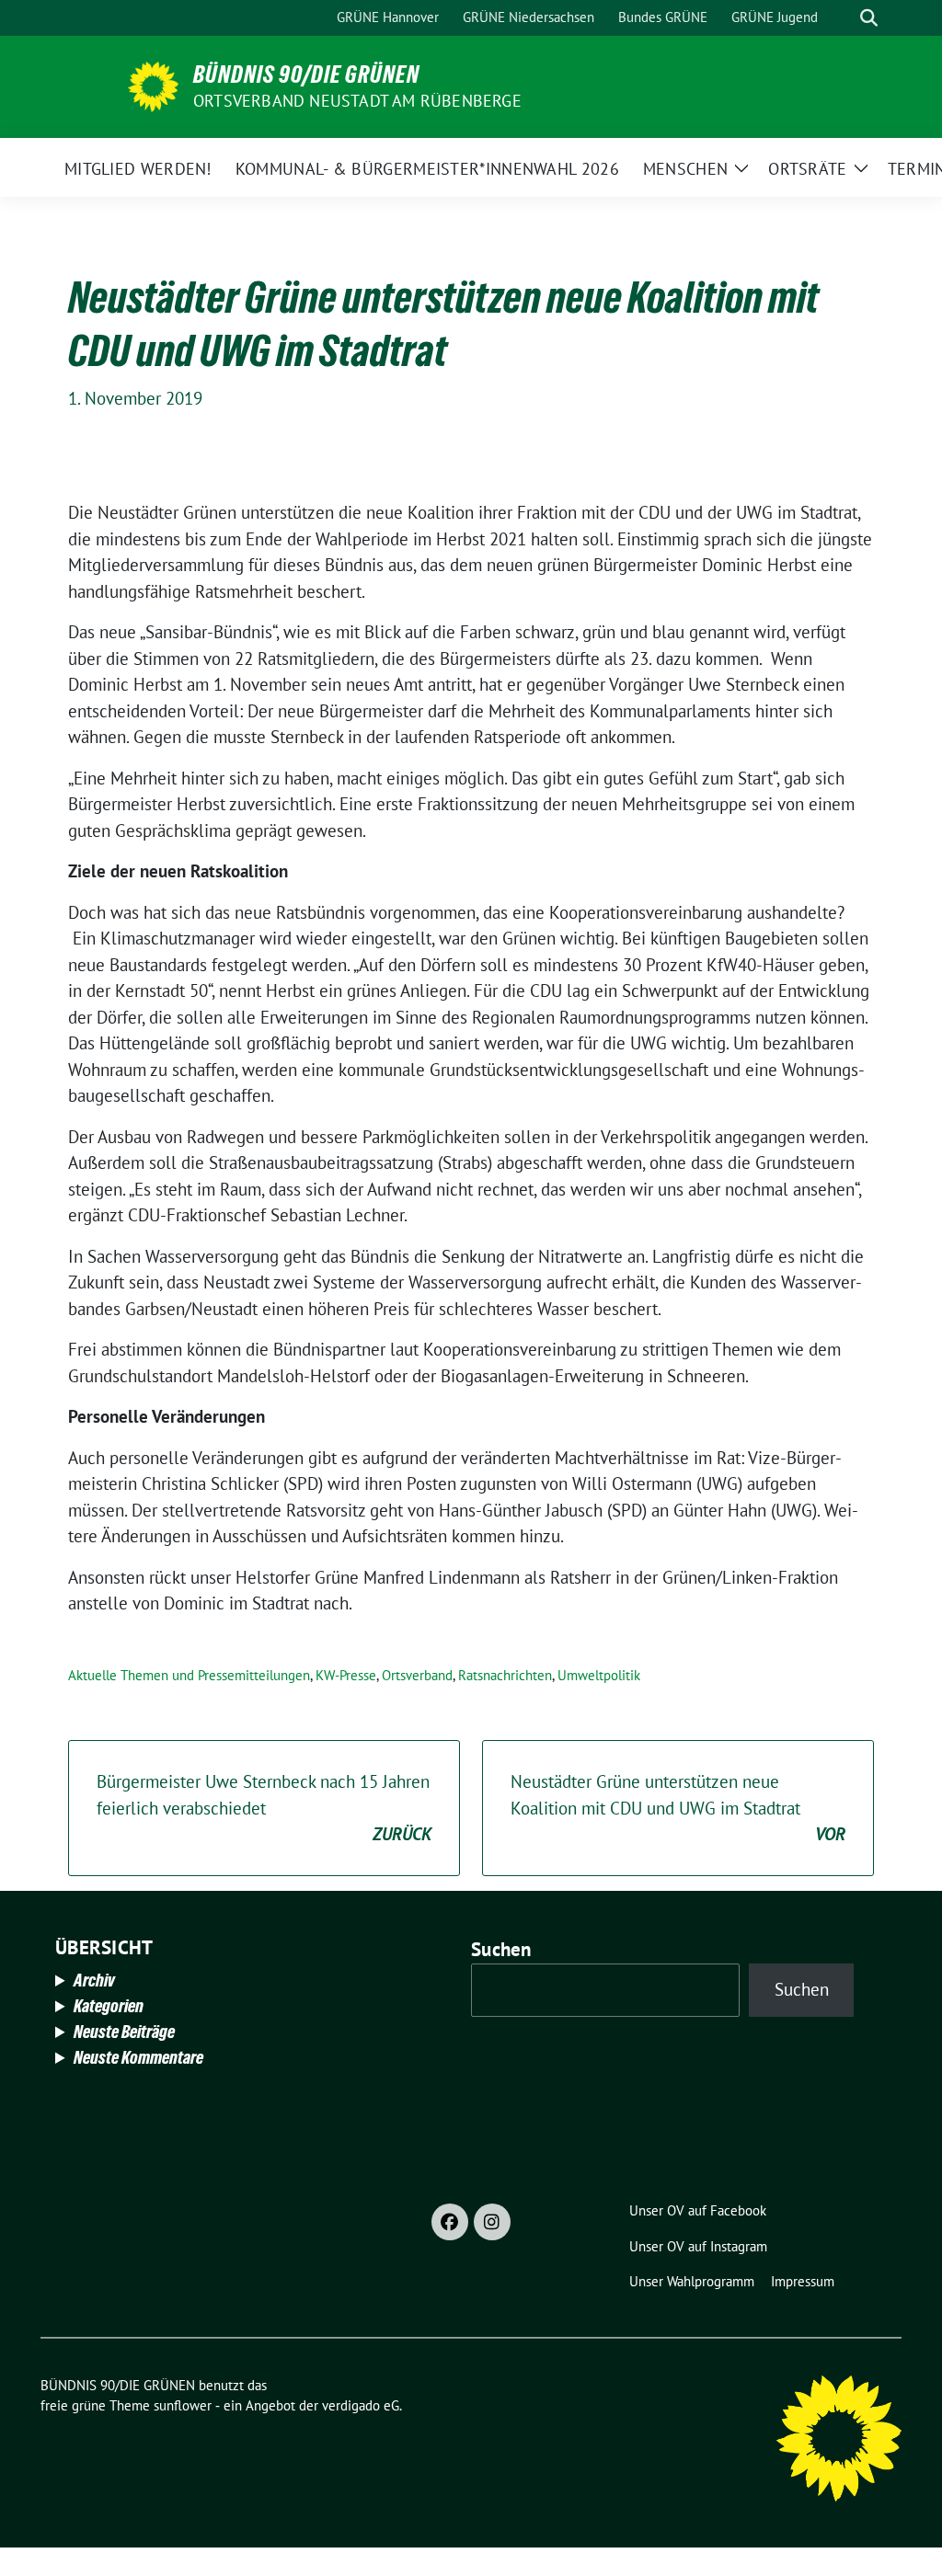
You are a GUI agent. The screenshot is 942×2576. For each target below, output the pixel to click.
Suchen (501, 1949)
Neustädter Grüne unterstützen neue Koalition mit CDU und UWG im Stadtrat (678, 1808)
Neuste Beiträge (124, 2032)
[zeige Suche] (869, 18)
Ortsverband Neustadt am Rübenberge (357, 101)
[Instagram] (492, 2222)
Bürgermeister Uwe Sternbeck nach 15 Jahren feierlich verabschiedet (264, 1808)
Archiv (94, 1980)
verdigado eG (361, 2405)
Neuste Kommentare (138, 2057)
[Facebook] (450, 2222)
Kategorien (109, 2006)
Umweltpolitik (599, 1675)
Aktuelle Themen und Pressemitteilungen (189, 1675)
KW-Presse (346, 1675)
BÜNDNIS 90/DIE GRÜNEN (306, 74)
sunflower (183, 2405)
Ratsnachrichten (505, 1675)
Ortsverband (417, 1675)
